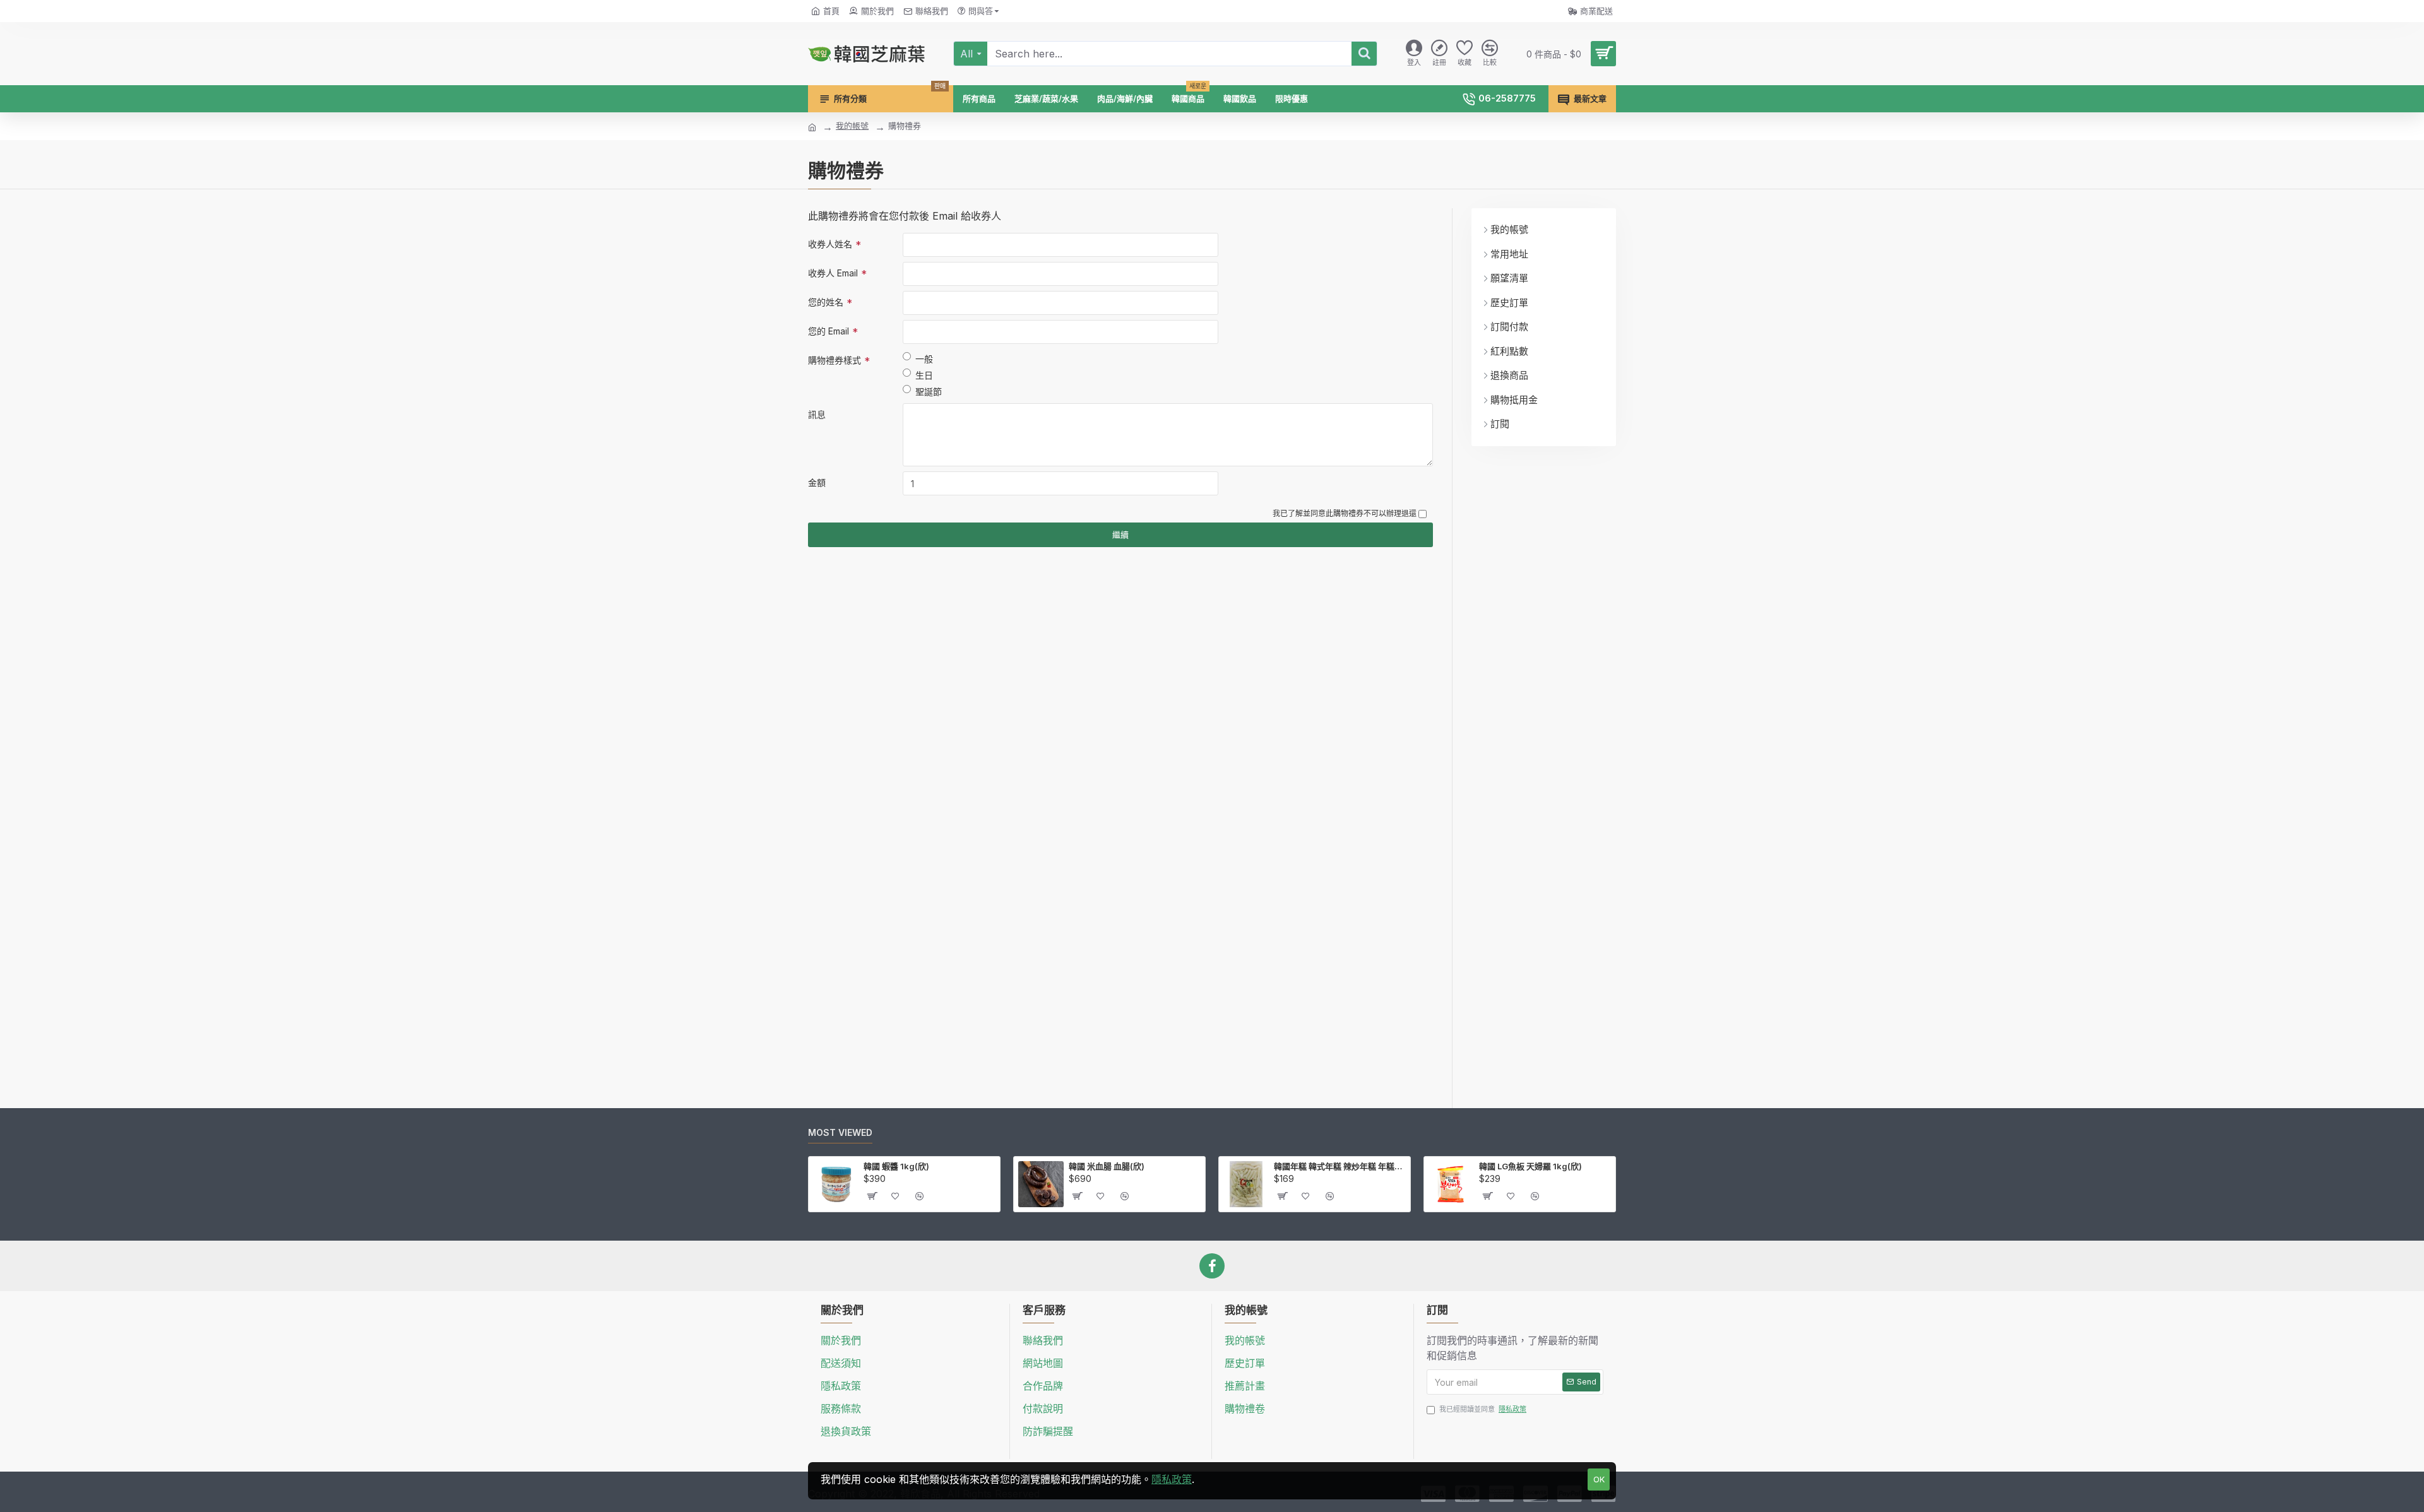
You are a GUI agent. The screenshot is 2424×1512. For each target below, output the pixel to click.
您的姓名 (826, 302)
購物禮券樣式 (835, 360)
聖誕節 (929, 392)
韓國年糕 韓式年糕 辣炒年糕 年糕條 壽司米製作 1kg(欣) (1340, 1166)
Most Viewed (840, 1132)
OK (1599, 1479)
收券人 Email (833, 273)
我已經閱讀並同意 (1483, 1409)
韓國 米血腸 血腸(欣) (1107, 1166)
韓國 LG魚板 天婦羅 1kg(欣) (1530, 1166)
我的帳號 (852, 126)
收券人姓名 (830, 244)
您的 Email (829, 331)
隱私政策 (1172, 1479)
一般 (924, 359)
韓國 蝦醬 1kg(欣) (896, 1166)
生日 (924, 375)
